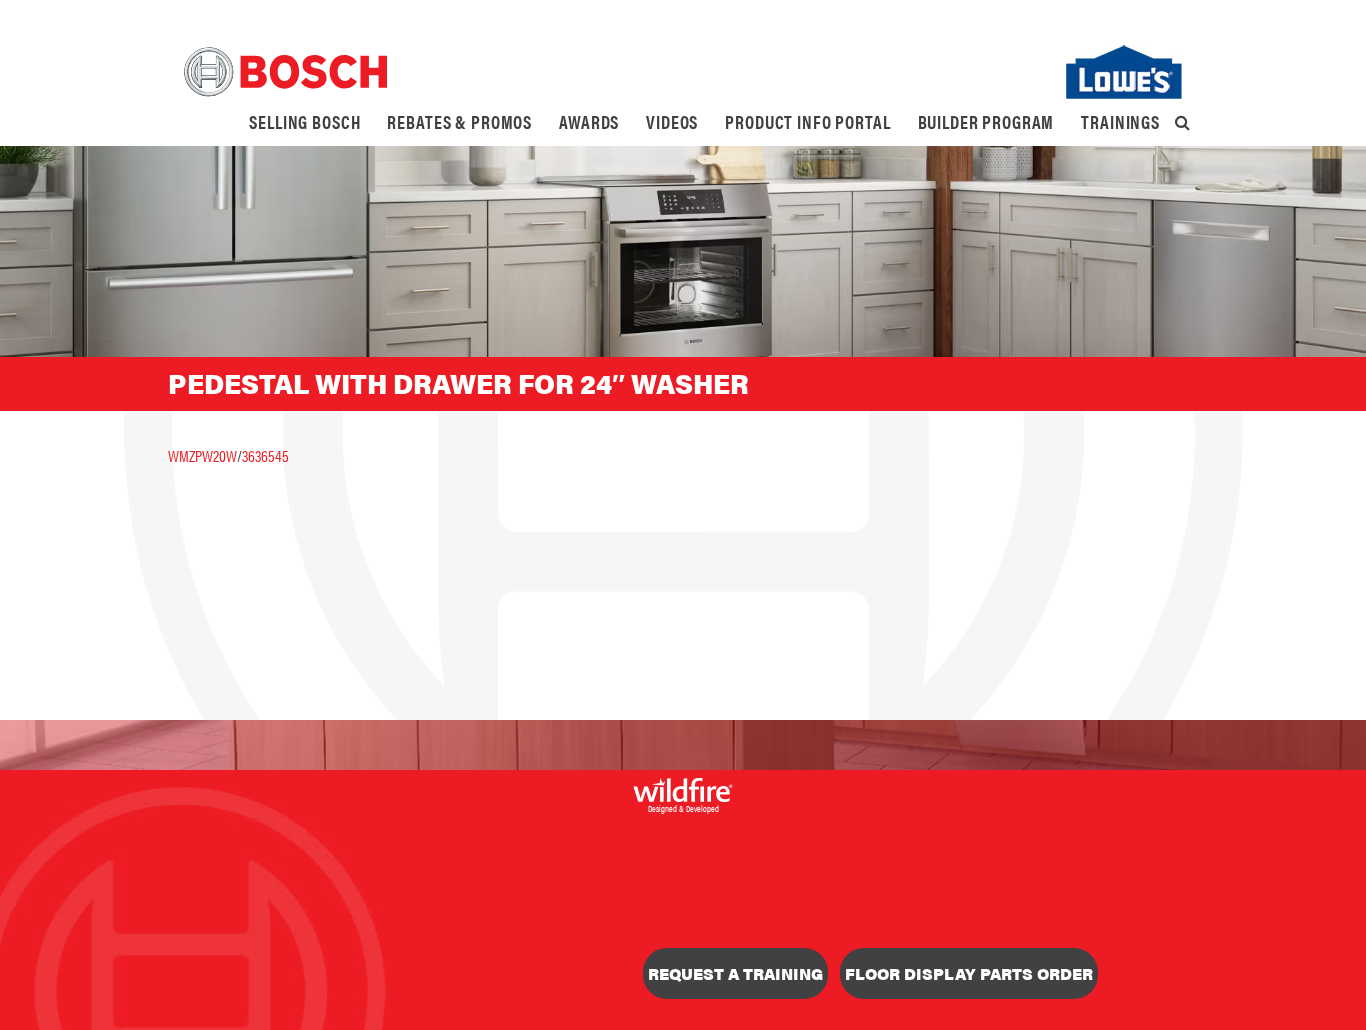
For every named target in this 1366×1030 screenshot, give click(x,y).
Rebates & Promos (459, 121)
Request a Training (735, 973)
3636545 (265, 455)
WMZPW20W (202, 455)
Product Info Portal (807, 121)
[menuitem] (304, 122)
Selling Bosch (304, 121)
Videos (672, 121)
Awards (589, 121)
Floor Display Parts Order (969, 973)
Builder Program (986, 121)
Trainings (1120, 121)
